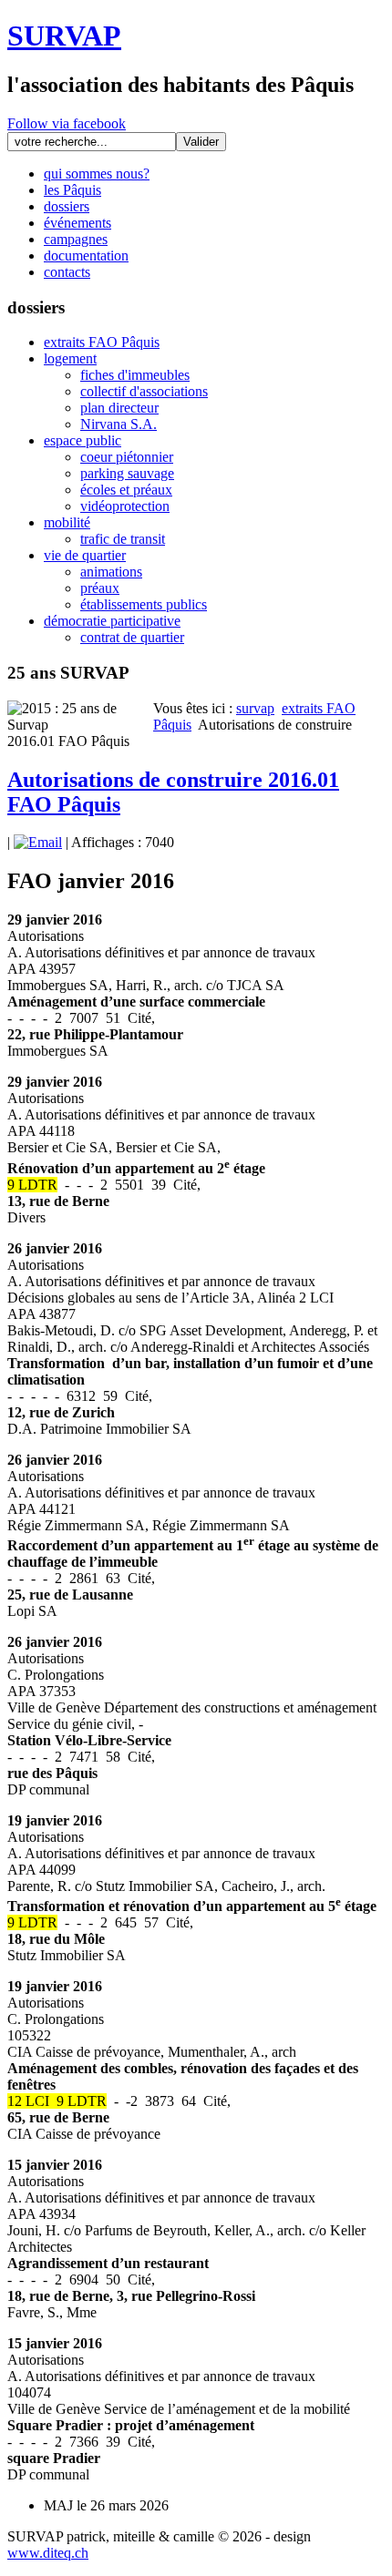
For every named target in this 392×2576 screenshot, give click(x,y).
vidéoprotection (125, 506)
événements (77, 223)
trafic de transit (123, 539)
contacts (67, 272)
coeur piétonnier (127, 457)
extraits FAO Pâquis (102, 342)
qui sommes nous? (97, 174)
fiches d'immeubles (135, 375)
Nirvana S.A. (119, 424)
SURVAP (64, 36)
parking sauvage (127, 473)
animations (111, 572)
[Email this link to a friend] (38, 842)
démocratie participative (112, 621)
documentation (86, 256)
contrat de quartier (132, 637)
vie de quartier (85, 555)
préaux (100, 588)
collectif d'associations (144, 391)
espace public (83, 440)
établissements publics (144, 604)
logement (70, 358)
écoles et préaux (126, 490)
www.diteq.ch (48, 2553)
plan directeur (119, 408)
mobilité (67, 522)
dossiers (67, 206)
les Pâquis (72, 190)
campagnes (76, 239)
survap (255, 708)
